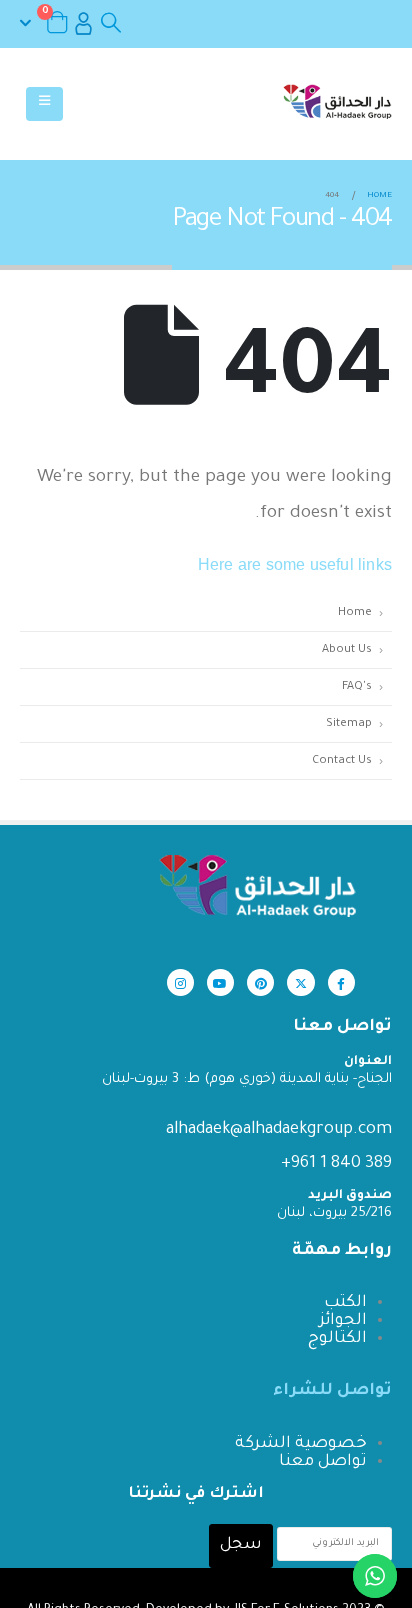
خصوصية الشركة (301, 1444)
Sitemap (349, 724)
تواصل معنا (323, 1462)
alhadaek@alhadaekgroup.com (279, 1130)
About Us (347, 650)
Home (355, 613)
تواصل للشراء (332, 1391)
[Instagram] (180, 982)
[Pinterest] (260, 982)
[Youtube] (220, 982)
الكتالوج (337, 1339)
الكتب (345, 1303)
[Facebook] (341, 982)
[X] (300, 982)
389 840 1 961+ (336, 1164)
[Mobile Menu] (44, 104)
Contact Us (342, 761)
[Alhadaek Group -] (337, 104)
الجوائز (343, 1321)
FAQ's (357, 687)
